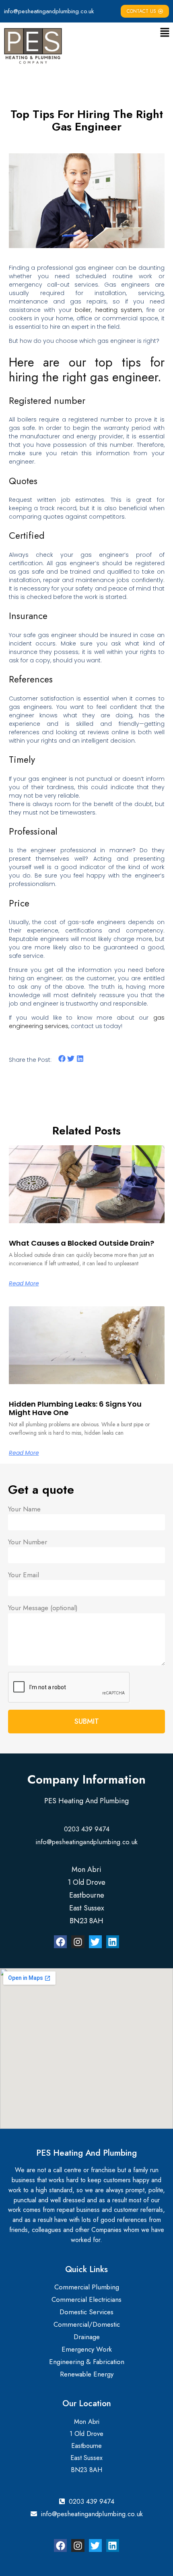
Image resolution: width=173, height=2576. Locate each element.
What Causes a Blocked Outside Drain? (81, 1243)
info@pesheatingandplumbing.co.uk (49, 11)
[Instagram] (78, 1942)
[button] (165, 33)
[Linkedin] (113, 1942)
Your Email (24, 1575)
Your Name (24, 1509)
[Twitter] (95, 1942)
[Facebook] (60, 1942)
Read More (24, 1283)
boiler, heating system (108, 310)
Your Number (28, 1542)
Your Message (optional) (43, 1608)
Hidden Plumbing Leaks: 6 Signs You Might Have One (75, 1408)
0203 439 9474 (87, 1829)
